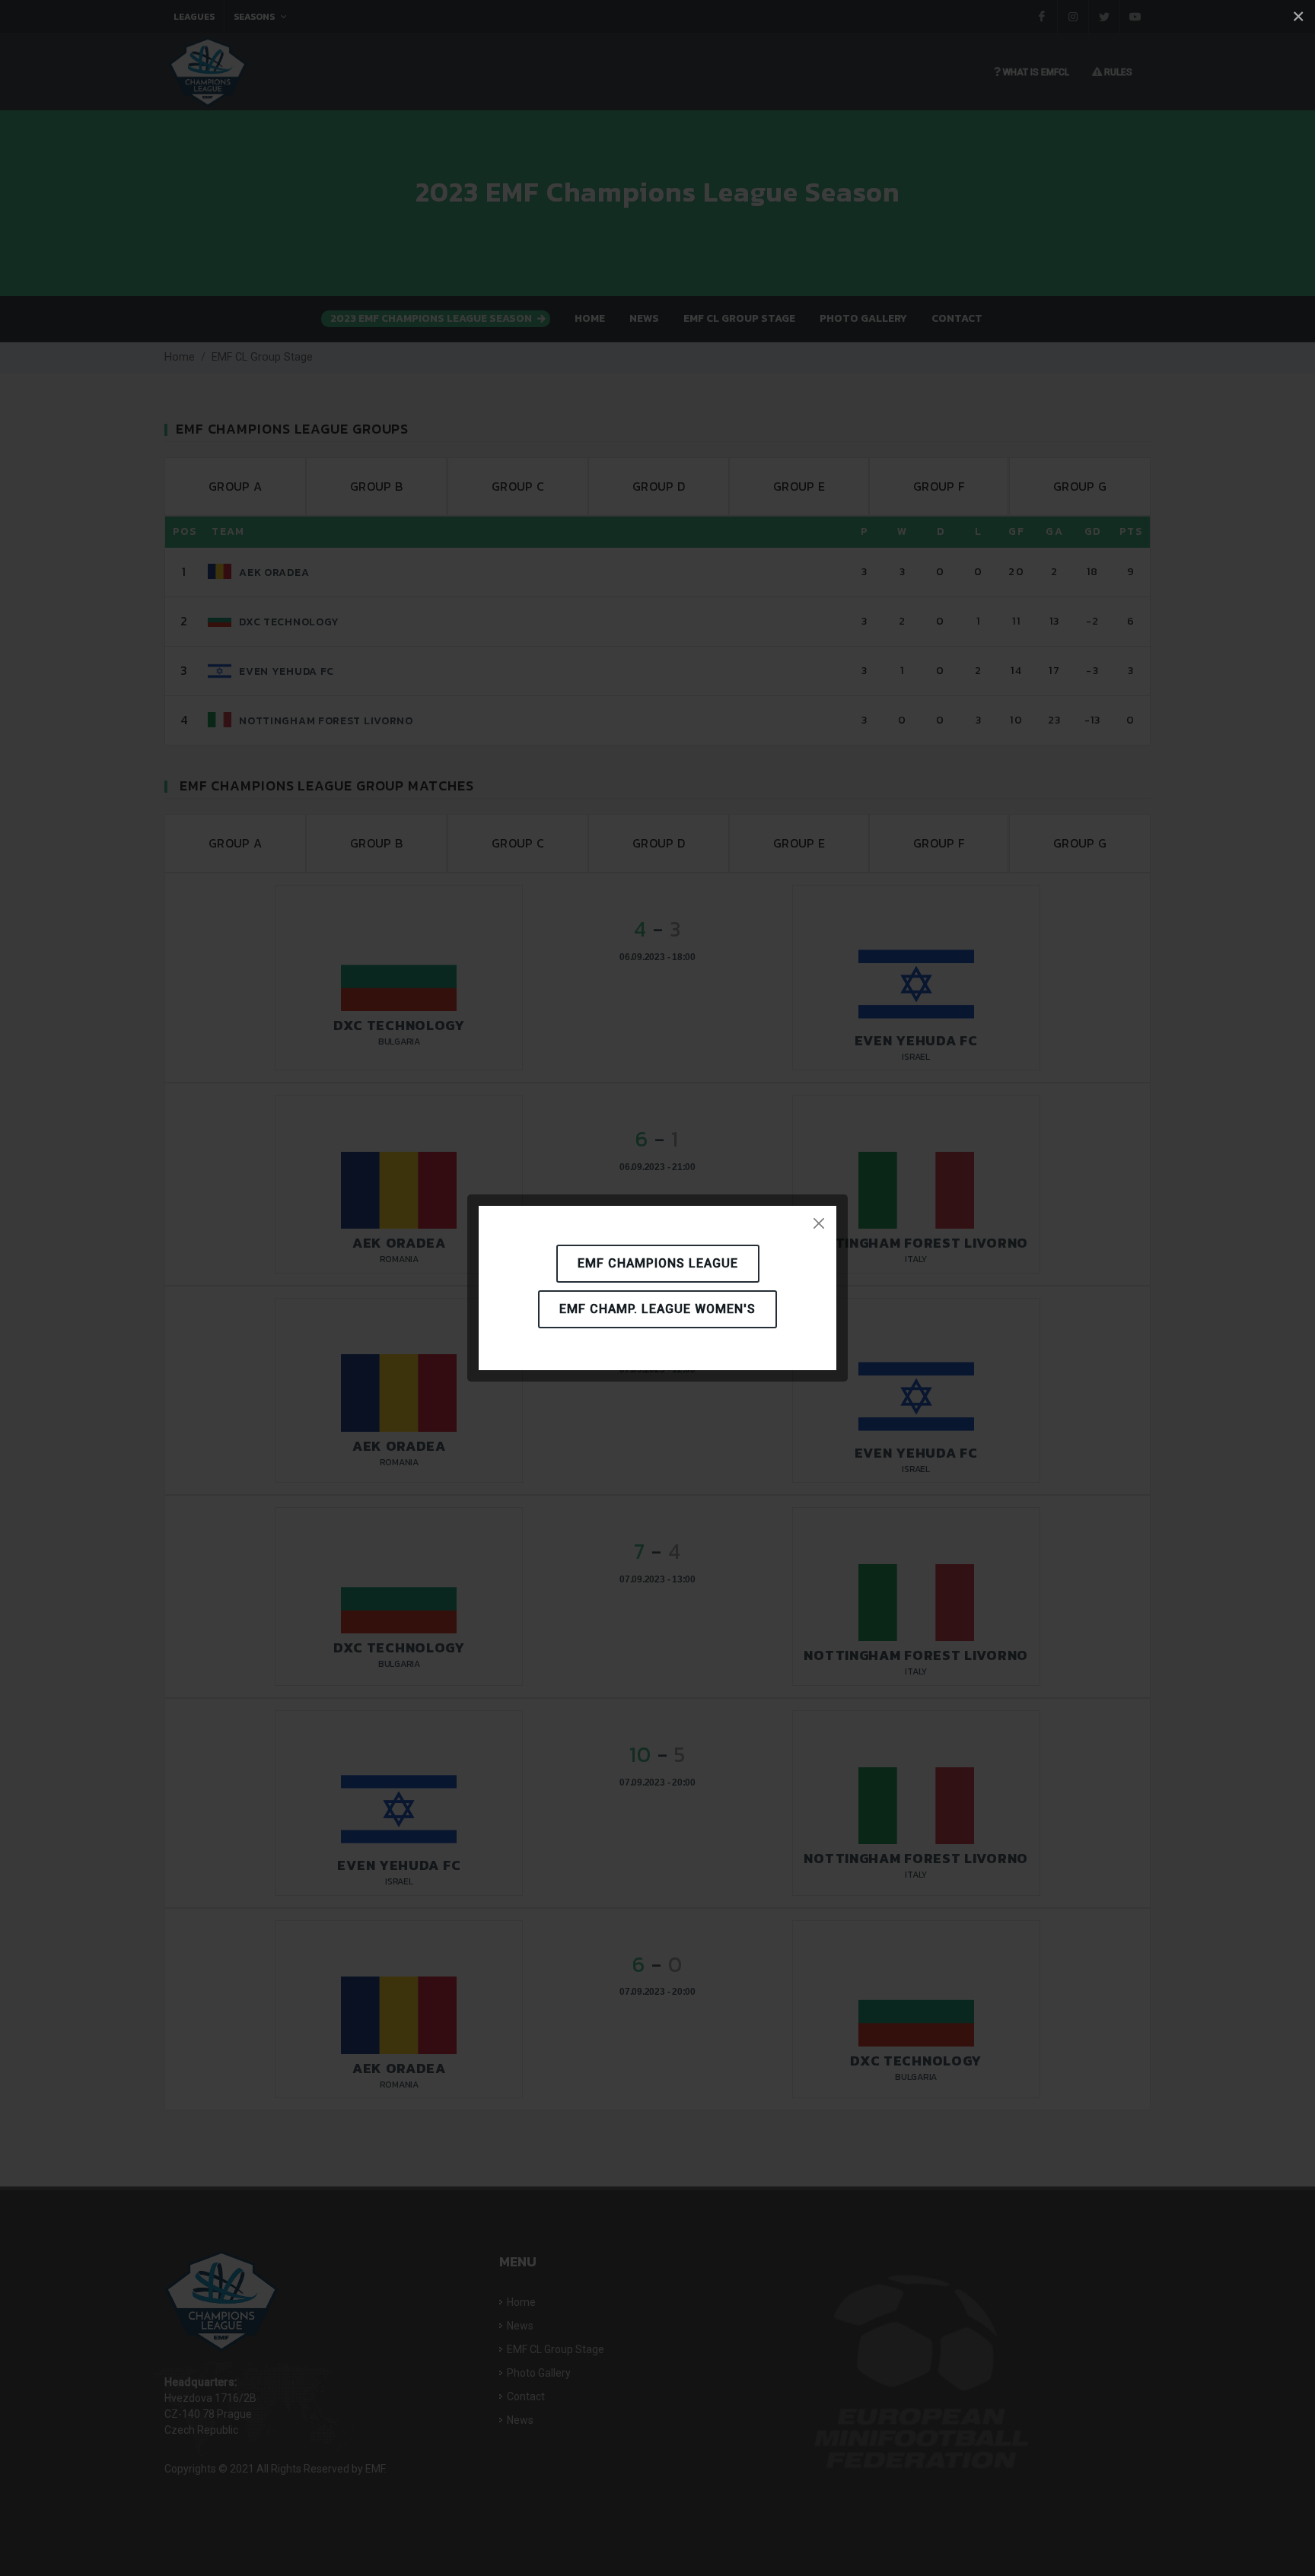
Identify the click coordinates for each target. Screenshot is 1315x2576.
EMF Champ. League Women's (657, 1309)
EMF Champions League (658, 1263)
